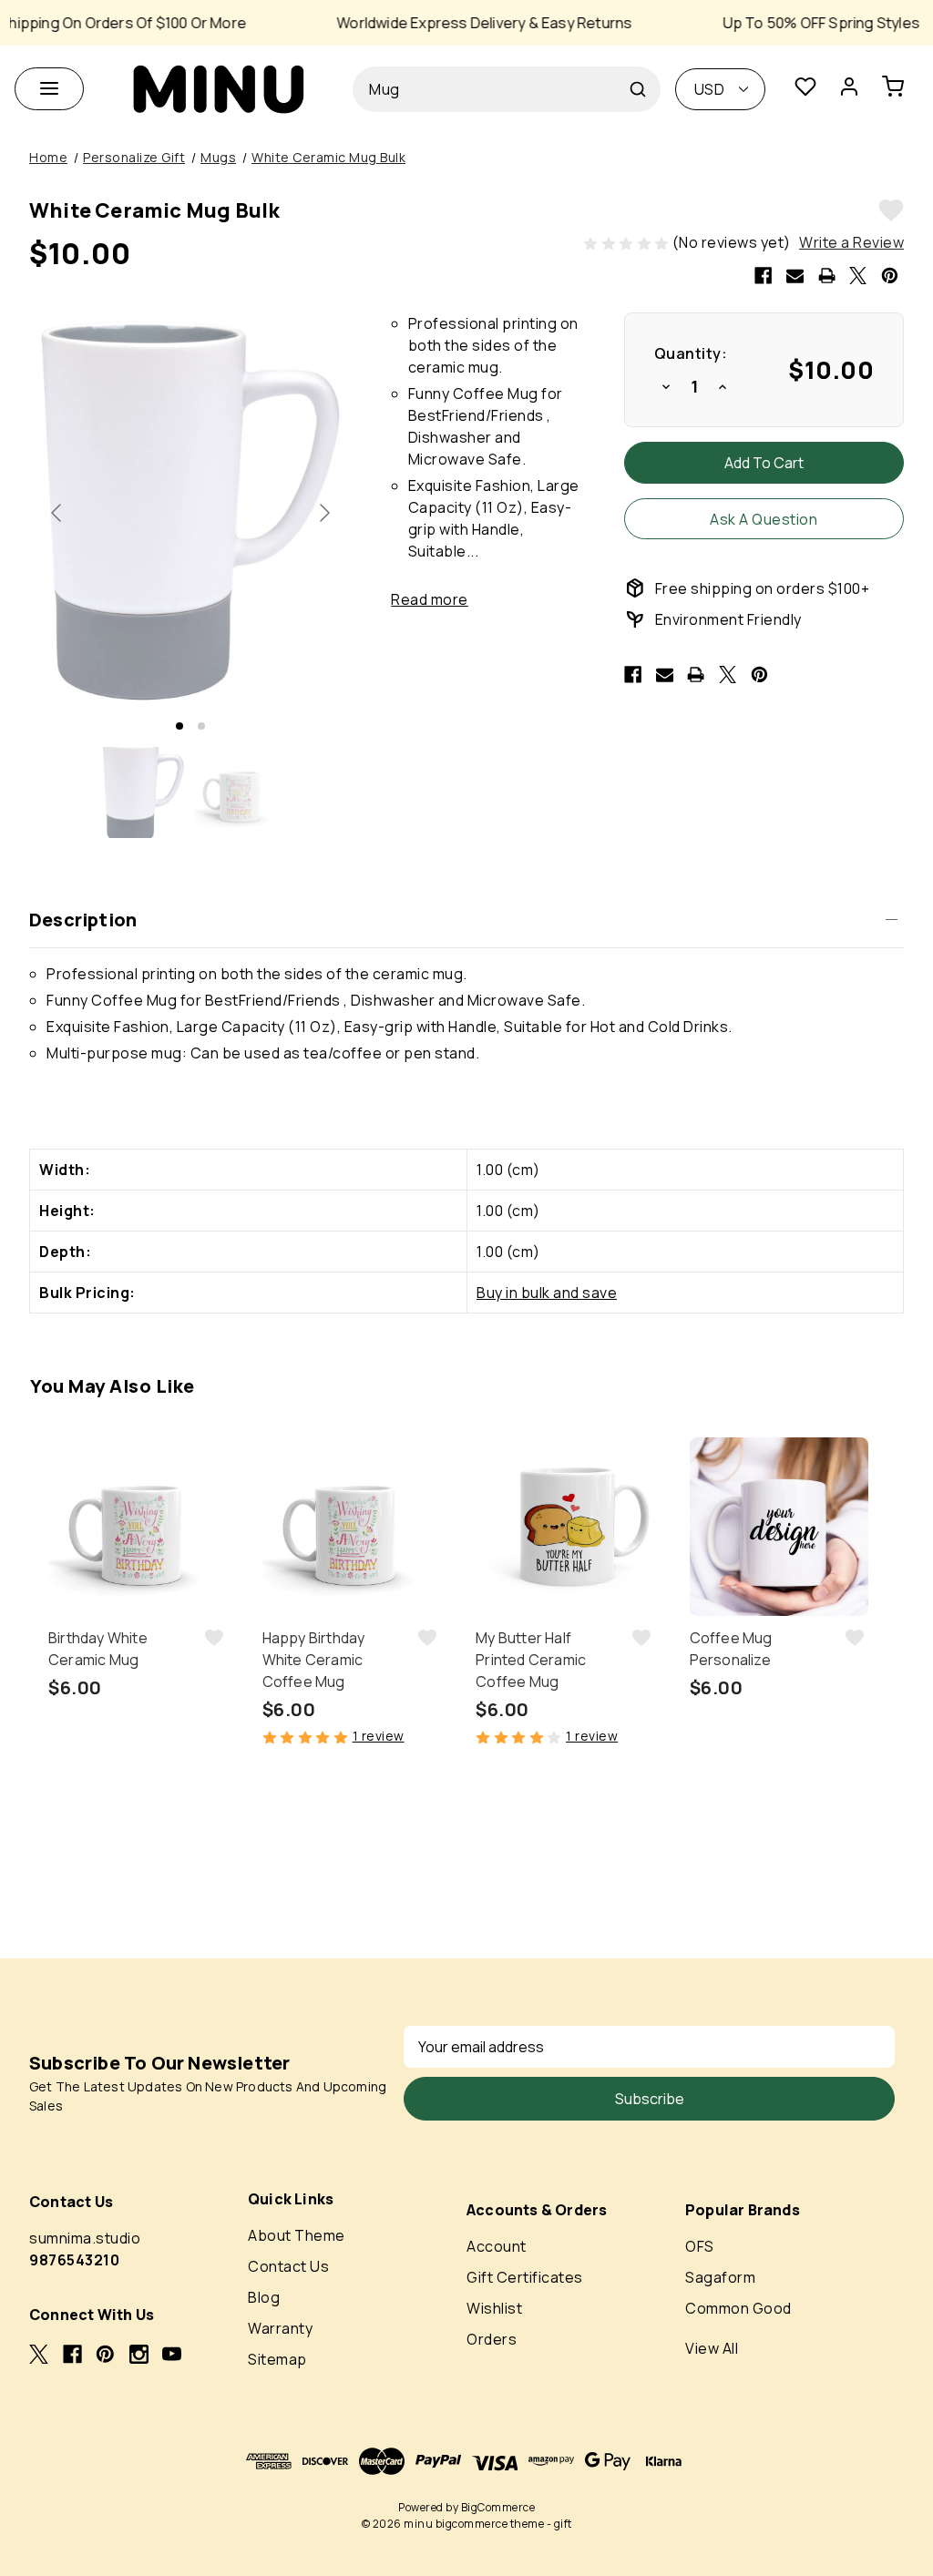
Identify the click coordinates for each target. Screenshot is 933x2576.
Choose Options (138, 1810)
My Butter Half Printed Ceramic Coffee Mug (531, 1660)
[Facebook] (763, 276)
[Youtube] (172, 2354)
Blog (264, 2297)
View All (712, 2348)
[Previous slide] (57, 513)
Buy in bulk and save (547, 1293)
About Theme (297, 2235)
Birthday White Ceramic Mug (98, 1649)
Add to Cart (352, 1810)
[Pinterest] (890, 276)
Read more (430, 599)
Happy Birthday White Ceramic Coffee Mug (314, 1660)
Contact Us (288, 2266)
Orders (492, 2339)
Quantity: (691, 353)
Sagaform (720, 2277)
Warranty (280, 2328)
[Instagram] (139, 2354)
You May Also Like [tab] (113, 1386)
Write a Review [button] (851, 242)
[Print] (827, 276)
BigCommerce (498, 2507)
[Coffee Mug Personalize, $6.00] (779, 1527)
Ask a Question (764, 519)
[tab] (179, 726)
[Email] (795, 276)
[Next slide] (323, 513)
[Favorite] (805, 89)
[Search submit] (638, 89)
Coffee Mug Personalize (731, 1649)
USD (710, 89)
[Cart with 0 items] (900, 89)
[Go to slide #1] (143, 792)
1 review (379, 1736)
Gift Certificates (525, 2277)
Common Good (738, 2308)
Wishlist (494, 2308)
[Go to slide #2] (238, 792)
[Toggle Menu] (49, 89)
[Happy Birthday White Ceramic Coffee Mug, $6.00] (352, 1527)
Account (497, 2246)
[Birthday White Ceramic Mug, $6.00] (138, 1527)
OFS (700, 2246)
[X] (858, 276)
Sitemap (277, 2359)
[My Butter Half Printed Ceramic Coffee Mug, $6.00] (565, 1527)
